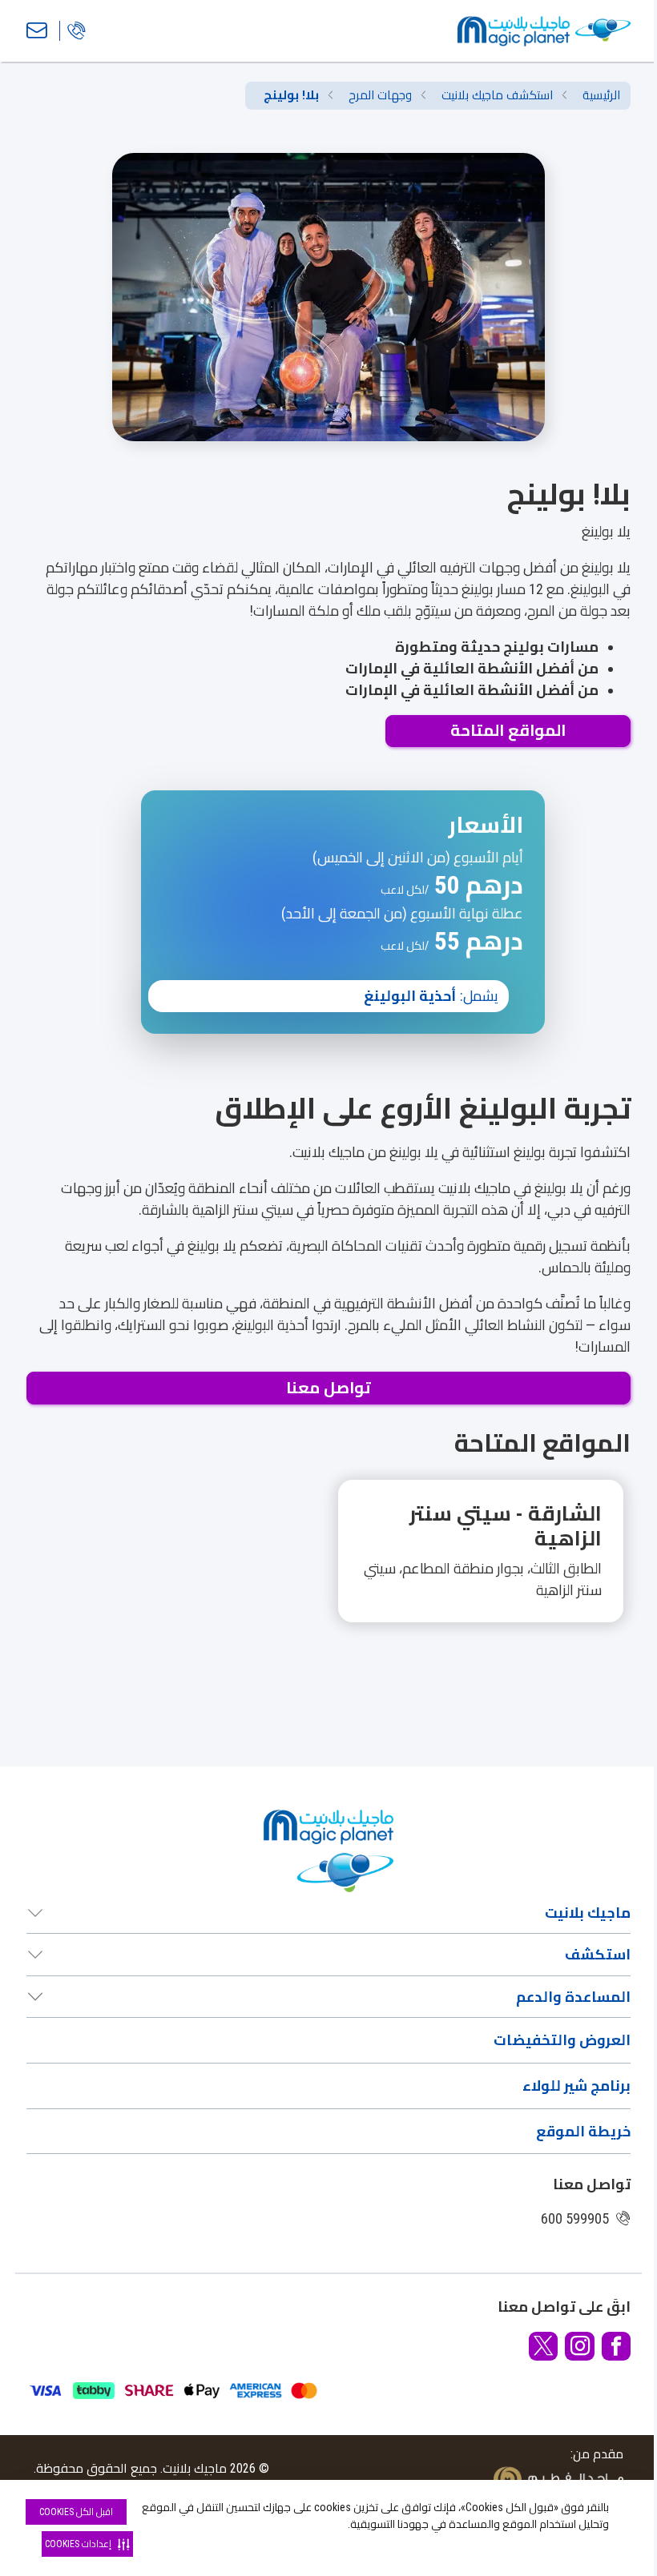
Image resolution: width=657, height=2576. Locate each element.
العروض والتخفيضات (562, 2040)
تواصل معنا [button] (328, 1388)
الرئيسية (601, 95)
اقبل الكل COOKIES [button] (76, 2512)
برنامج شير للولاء (576, 2086)
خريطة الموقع (583, 2131)
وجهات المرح (380, 95)
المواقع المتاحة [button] (508, 731)
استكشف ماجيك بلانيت (497, 95)
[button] (328, 1569)
